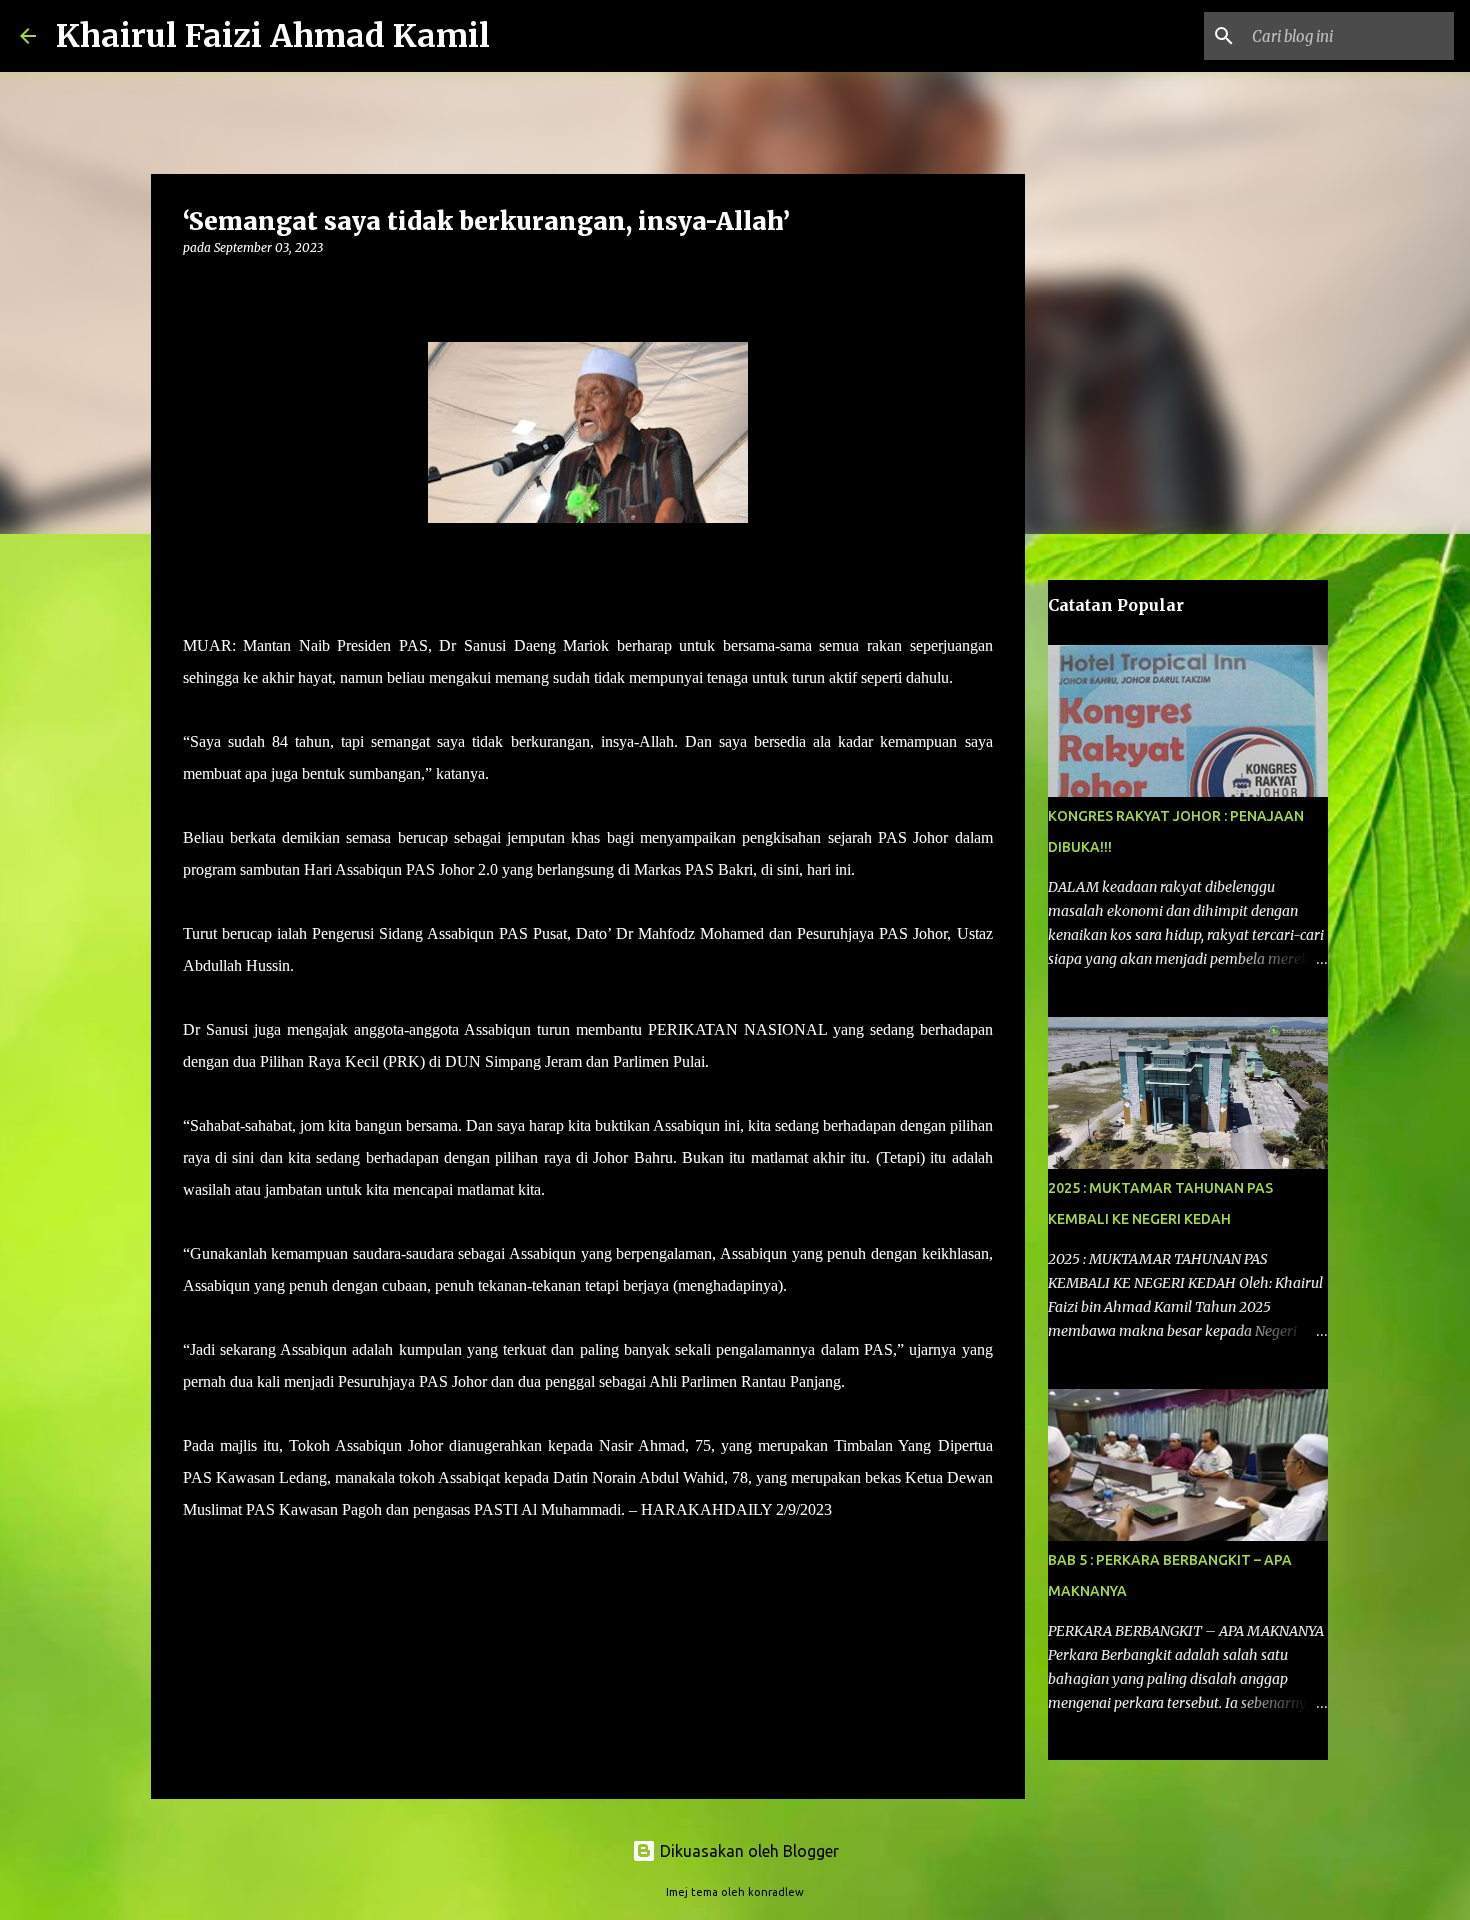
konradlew (776, 1892)
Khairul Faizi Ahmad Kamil (273, 36)
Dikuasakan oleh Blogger (747, 1851)
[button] (195, 288)
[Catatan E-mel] (195, 1545)
